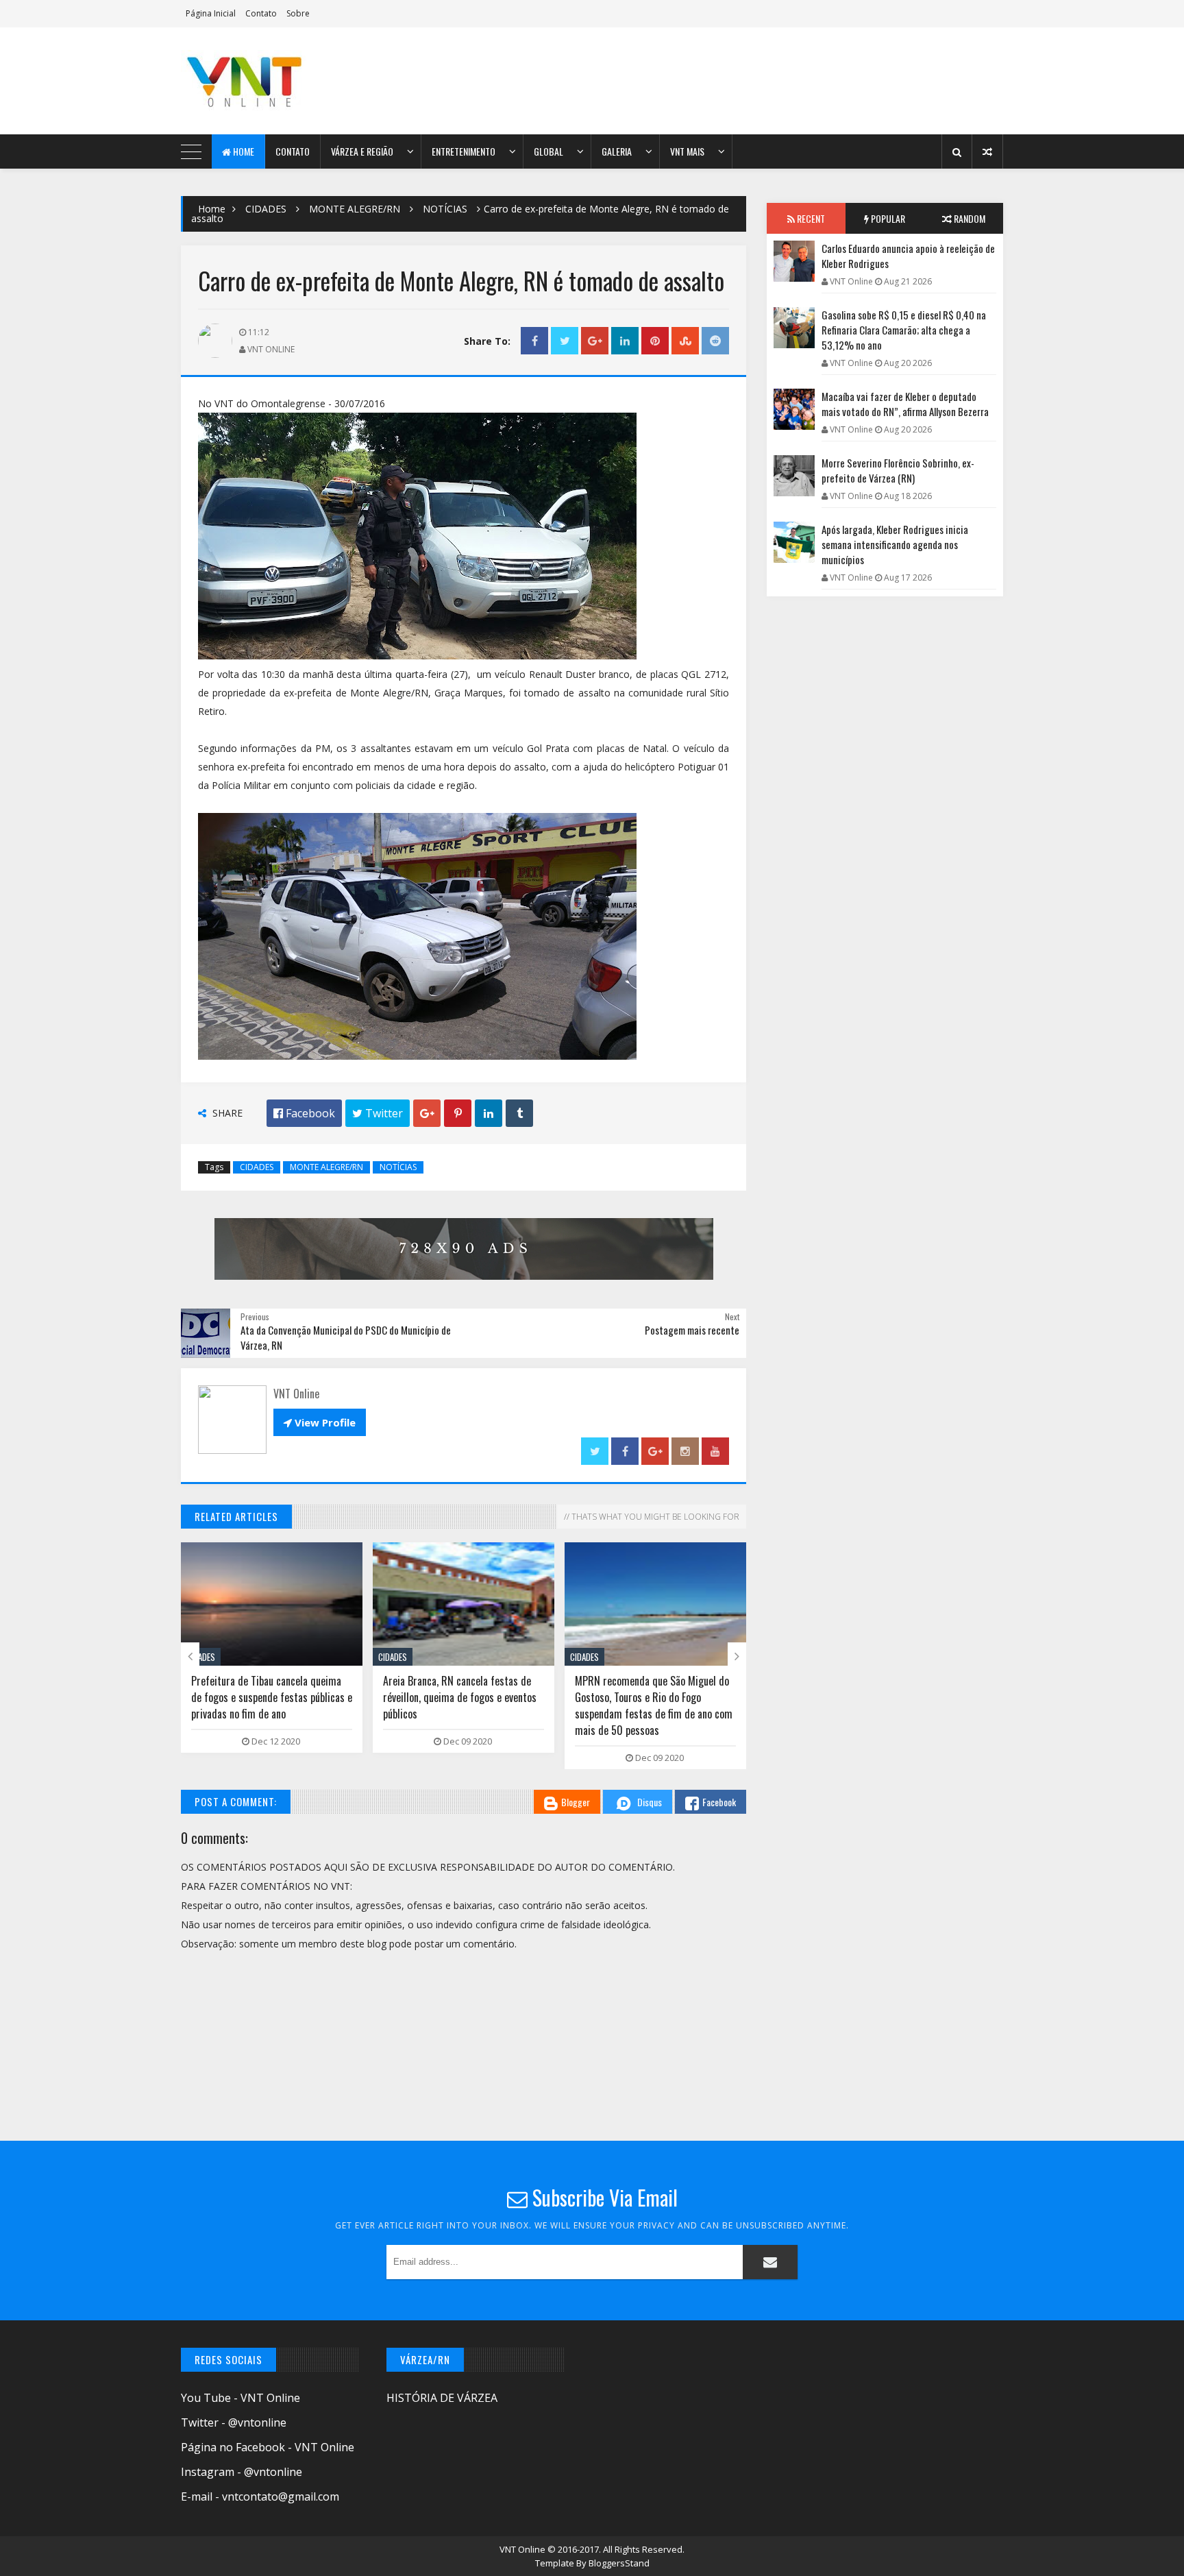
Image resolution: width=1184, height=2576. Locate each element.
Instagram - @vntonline (242, 2472)
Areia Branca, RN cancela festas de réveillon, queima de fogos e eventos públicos (460, 1697)
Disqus (650, 1802)
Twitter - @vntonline (234, 2422)
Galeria (617, 151)
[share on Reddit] (715, 341)
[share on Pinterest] (655, 341)
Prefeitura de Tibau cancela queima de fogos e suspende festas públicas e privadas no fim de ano (272, 1697)
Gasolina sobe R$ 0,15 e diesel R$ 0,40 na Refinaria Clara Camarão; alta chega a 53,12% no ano (904, 330)
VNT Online (523, 2549)
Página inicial (211, 13)
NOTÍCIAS (445, 209)
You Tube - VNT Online (241, 2398)
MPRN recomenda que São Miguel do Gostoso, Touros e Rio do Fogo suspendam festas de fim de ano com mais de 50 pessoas (654, 1705)
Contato (261, 13)
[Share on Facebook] (534, 341)
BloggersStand (619, 2563)
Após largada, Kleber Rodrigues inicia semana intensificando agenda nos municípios (895, 544)
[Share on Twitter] (565, 341)
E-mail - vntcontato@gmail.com (260, 2496)
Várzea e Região (362, 151)
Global (548, 151)
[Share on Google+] (595, 341)
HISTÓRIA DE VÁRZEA (442, 2398)
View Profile (320, 1422)
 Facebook (304, 1113)
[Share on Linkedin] (625, 341)
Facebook (719, 1802)
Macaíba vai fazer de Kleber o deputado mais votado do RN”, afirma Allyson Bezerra (905, 404)
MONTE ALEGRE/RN (355, 209)
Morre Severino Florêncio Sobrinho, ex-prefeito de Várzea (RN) (898, 470)
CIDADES (266, 209)
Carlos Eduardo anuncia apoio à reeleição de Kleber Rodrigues (908, 256)
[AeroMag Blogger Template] (301, 81)
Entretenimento (464, 151)
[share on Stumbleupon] (685, 341)
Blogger (576, 1802)
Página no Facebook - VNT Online (268, 2447)
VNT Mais (687, 151)
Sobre (298, 13)
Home (243, 151)
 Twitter (378, 1113)
